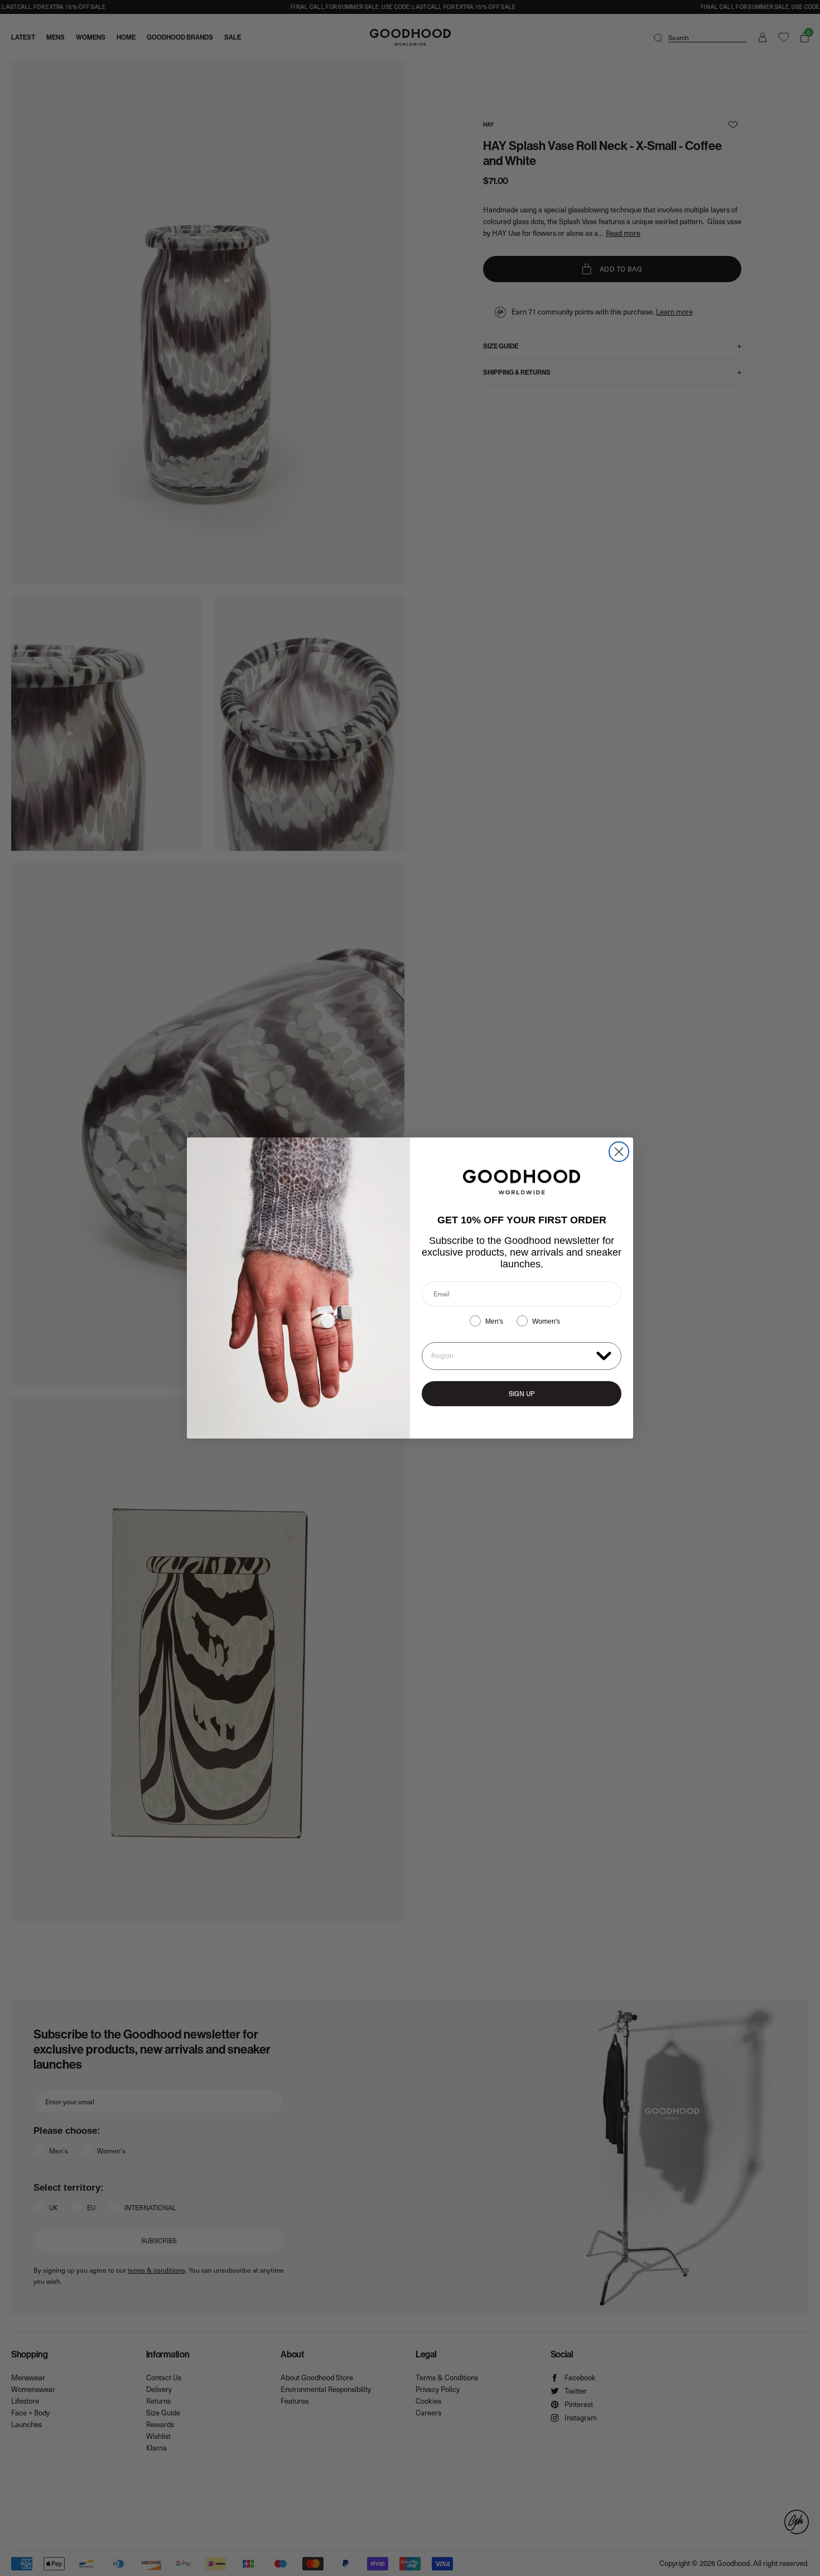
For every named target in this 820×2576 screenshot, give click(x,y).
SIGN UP (522, 1393)
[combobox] (511, 1356)
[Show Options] (604, 1355)
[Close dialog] (619, 1152)
